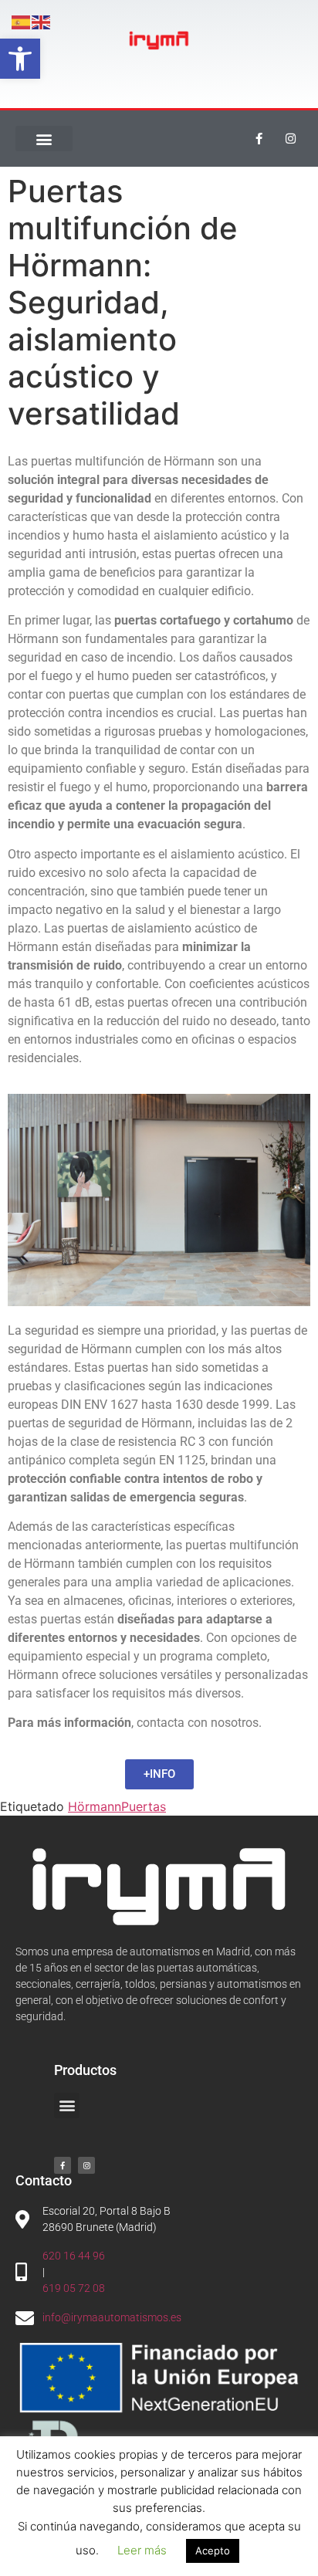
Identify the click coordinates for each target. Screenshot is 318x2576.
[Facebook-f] (259, 139)
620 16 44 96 (74, 2256)
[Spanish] (22, 21)
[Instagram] (291, 139)
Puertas (144, 1806)
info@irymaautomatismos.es (112, 2317)
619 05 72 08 (74, 2288)
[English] (42, 21)
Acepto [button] (213, 2551)
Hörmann (95, 1806)
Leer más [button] (142, 2550)
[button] (20, 59)
